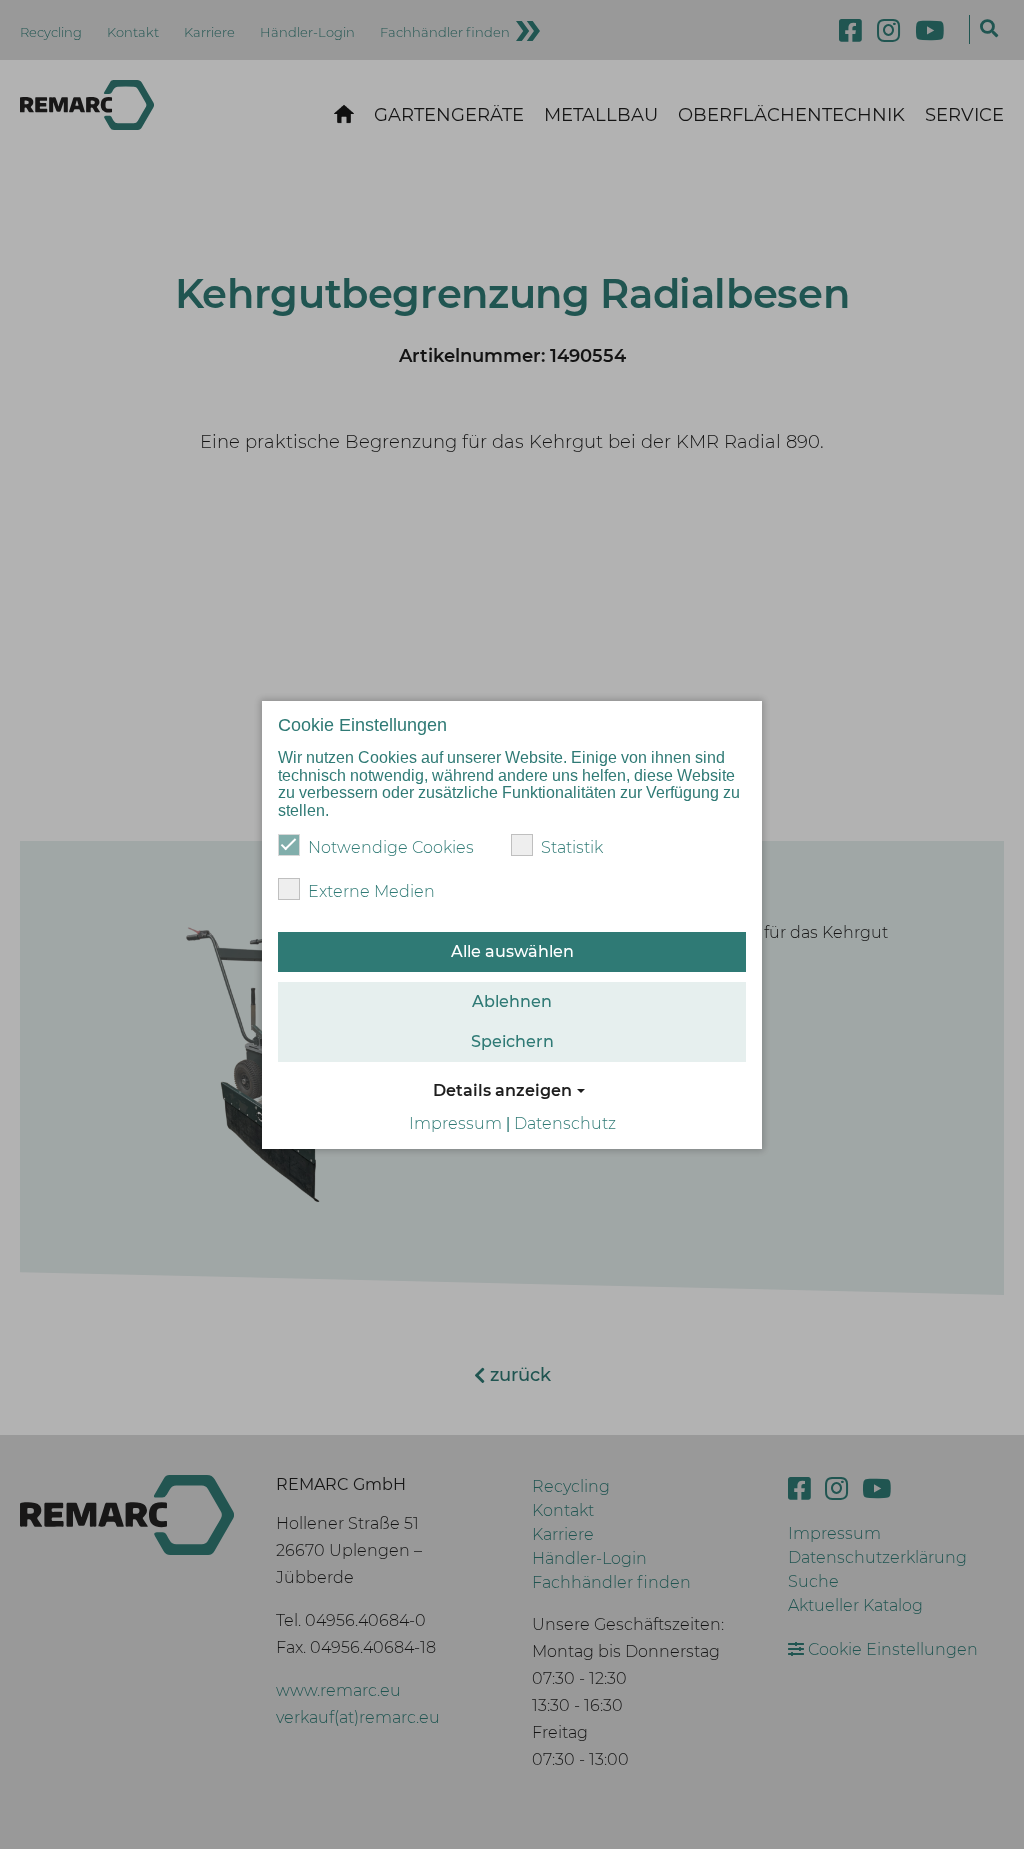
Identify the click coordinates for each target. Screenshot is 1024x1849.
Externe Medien (371, 891)
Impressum (455, 1123)
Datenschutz (565, 1123)
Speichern (512, 1041)
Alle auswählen (512, 951)
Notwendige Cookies (391, 847)
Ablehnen (512, 1001)
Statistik (572, 847)
